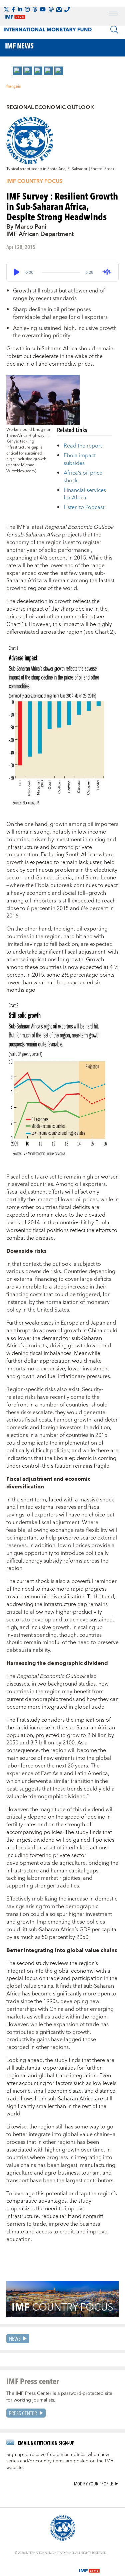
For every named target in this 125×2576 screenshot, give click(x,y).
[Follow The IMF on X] (6, 9)
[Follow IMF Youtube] (43, 9)
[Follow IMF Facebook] (13, 9)
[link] (17, 71)
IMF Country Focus (34, 181)
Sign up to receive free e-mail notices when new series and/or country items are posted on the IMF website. (60, 2461)
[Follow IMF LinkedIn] (20, 9)
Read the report (83, 446)
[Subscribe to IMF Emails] (59, 9)
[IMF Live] (89, 2567)
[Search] (114, 30)
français (13, 86)
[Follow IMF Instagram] (27, 9)
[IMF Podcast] (51, 9)
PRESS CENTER (23, 2413)
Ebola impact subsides (80, 459)
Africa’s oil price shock (83, 477)
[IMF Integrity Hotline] (67, 9)
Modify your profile (93, 2484)
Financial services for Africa (85, 494)
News (15, 2339)
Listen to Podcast (84, 507)
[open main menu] (114, 14)
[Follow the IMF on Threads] (35, 9)
